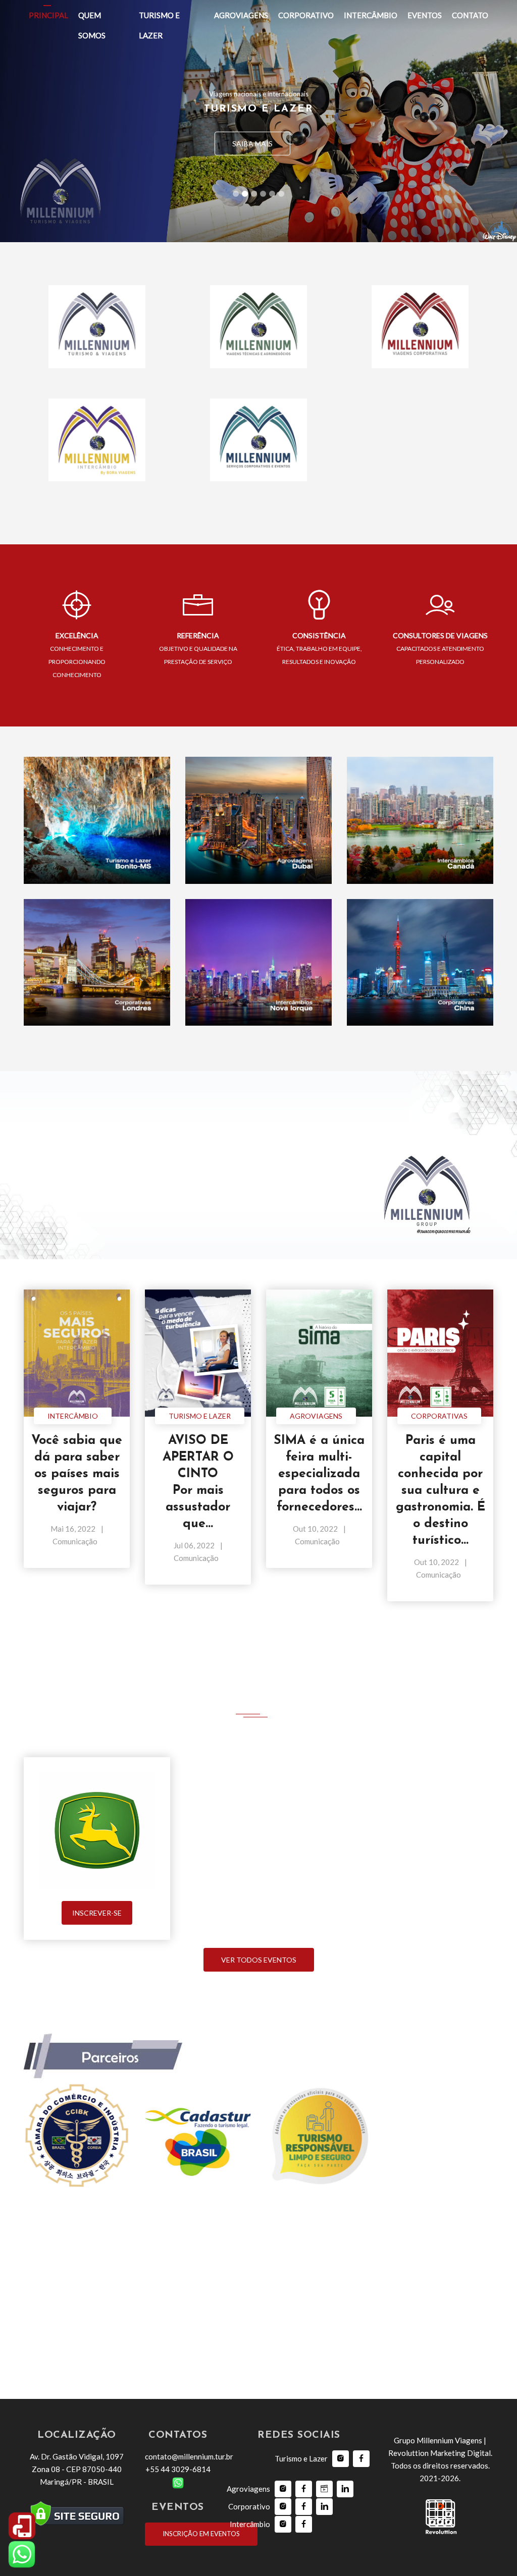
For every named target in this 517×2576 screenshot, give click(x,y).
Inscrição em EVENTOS (201, 2534)
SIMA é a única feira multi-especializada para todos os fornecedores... (319, 1474)
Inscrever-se (97, 1913)
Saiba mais (252, 144)
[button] (39, 121)
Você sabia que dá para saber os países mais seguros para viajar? (77, 1474)
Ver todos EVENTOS (259, 1960)
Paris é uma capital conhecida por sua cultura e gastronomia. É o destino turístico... (441, 1491)
